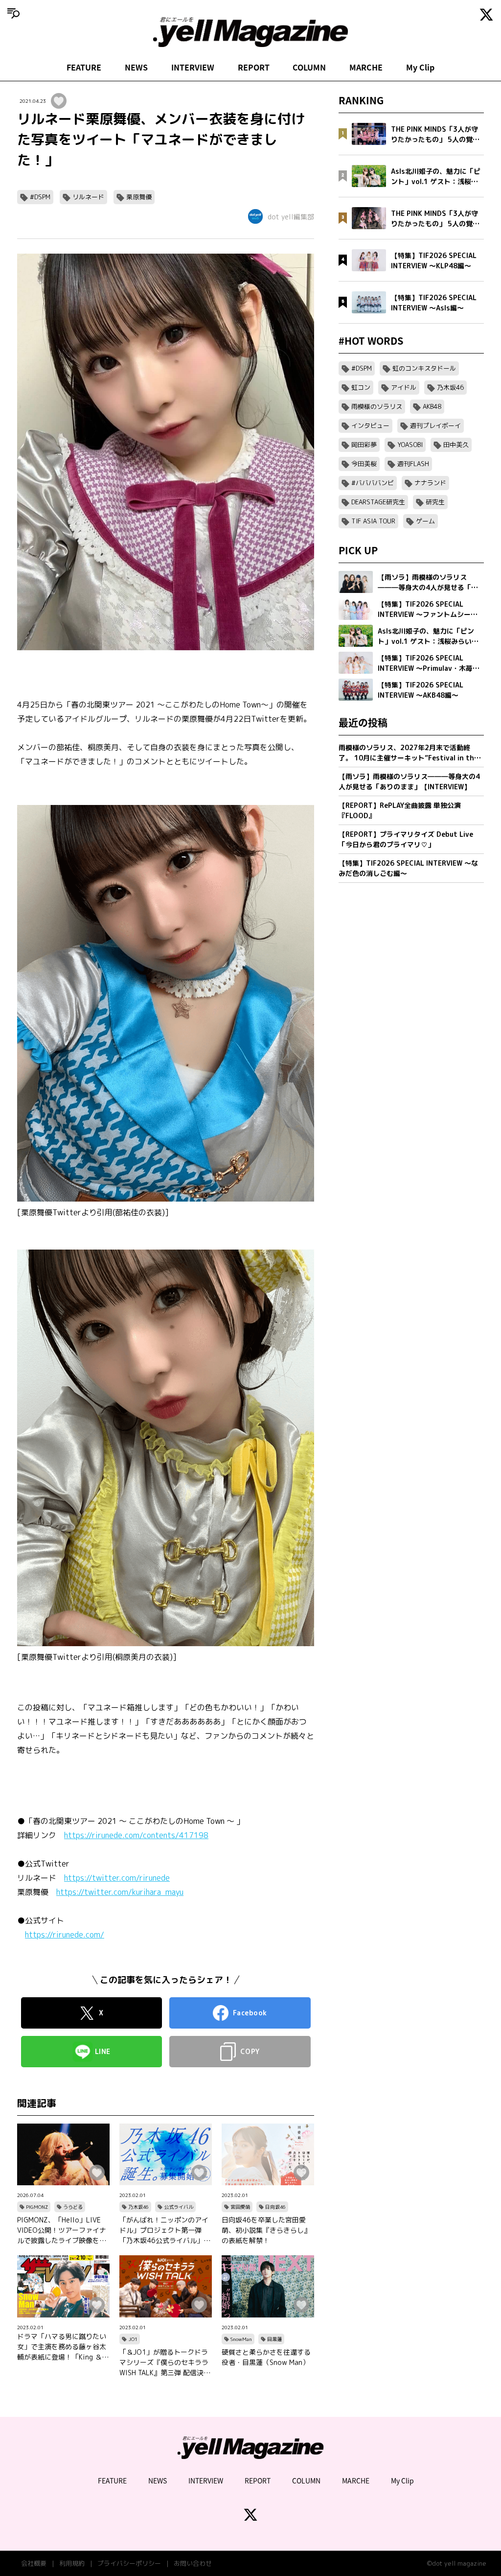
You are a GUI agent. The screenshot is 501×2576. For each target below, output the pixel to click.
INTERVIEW (193, 67)
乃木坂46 (138, 2207)
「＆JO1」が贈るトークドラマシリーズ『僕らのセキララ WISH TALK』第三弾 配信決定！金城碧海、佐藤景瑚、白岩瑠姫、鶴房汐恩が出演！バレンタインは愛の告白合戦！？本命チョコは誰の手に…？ (164, 2363)
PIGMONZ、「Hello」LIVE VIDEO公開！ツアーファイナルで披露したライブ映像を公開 (62, 2230)
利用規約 (72, 2563)
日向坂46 (275, 2207)
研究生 (435, 502)
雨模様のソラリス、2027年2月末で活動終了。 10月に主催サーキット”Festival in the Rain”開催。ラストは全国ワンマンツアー (408, 753)
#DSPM (40, 197)
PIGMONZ (37, 2207)
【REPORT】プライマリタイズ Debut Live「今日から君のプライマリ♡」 (406, 839)
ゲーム (425, 521)
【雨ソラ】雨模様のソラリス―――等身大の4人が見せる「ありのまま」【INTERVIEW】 (409, 781)
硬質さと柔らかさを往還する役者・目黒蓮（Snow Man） (266, 2357)
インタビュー (370, 425)
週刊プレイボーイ (435, 425)
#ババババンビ (373, 483)
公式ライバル (179, 2207)
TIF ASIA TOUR (373, 521)
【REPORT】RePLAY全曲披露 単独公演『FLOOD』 (400, 810)
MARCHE (366, 67)
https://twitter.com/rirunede (117, 1878)
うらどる (73, 2207)
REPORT (254, 67)
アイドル (404, 387)
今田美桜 (364, 464)
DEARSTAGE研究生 (378, 502)
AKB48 (432, 406)
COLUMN (309, 67)
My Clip (420, 67)
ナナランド (430, 483)
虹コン (361, 387)
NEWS (136, 67)
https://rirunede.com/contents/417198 (136, 1835)
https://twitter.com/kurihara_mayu (120, 1892)
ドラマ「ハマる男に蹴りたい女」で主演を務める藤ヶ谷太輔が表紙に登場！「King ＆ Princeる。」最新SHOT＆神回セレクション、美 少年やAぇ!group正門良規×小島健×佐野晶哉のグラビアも (63, 2347)
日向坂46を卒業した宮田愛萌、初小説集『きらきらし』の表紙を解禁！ (266, 2230)
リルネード (88, 197)
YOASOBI (410, 445)
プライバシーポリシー (129, 2563)
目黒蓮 (274, 2339)
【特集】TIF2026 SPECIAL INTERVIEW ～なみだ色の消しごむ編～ (408, 868)
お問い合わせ (193, 2563)
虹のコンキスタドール (424, 368)
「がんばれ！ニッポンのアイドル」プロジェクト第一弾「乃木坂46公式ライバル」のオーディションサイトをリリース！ (165, 2230)
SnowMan (241, 2339)
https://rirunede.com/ (65, 1935)
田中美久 (456, 445)
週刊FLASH (413, 464)
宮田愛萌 (240, 2207)
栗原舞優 (139, 197)
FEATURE (84, 67)
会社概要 (34, 2563)
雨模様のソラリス (377, 406)
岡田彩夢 (364, 445)
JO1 (133, 2339)
